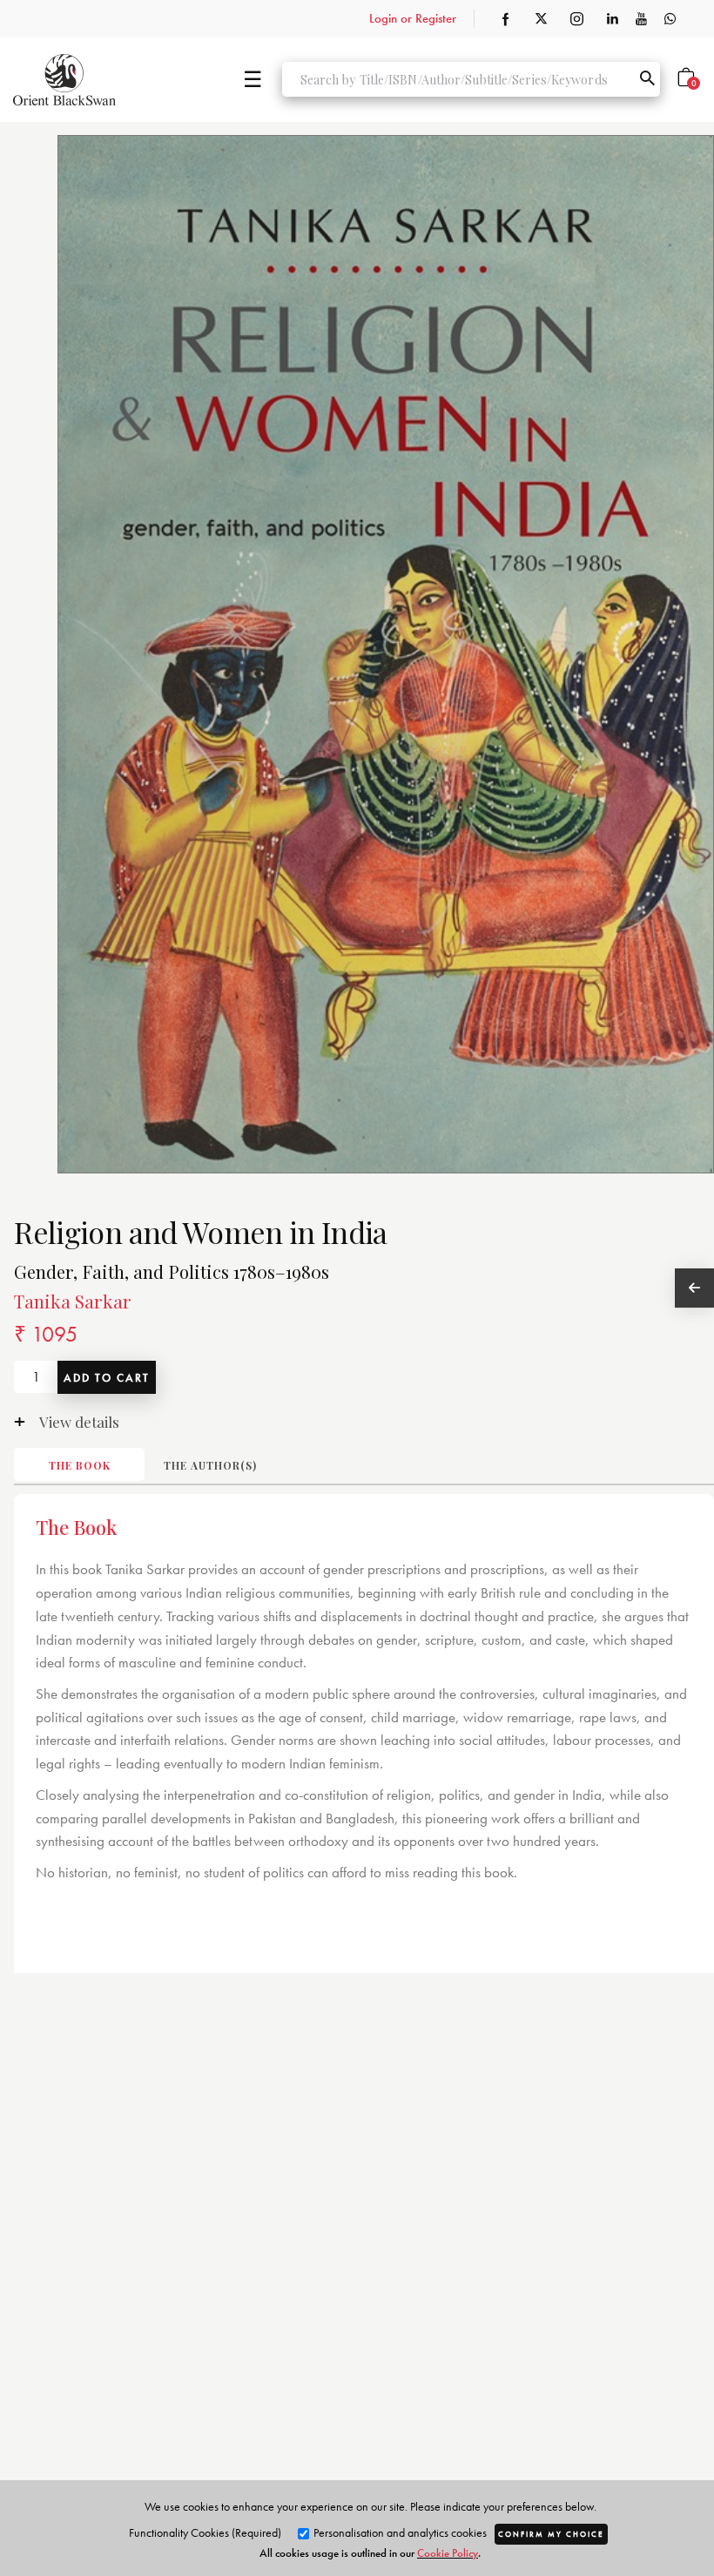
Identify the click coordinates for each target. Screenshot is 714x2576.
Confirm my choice (551, 2534)
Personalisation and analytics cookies (399, 2532)
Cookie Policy (448, 2553)
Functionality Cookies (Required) (205, 2532)
